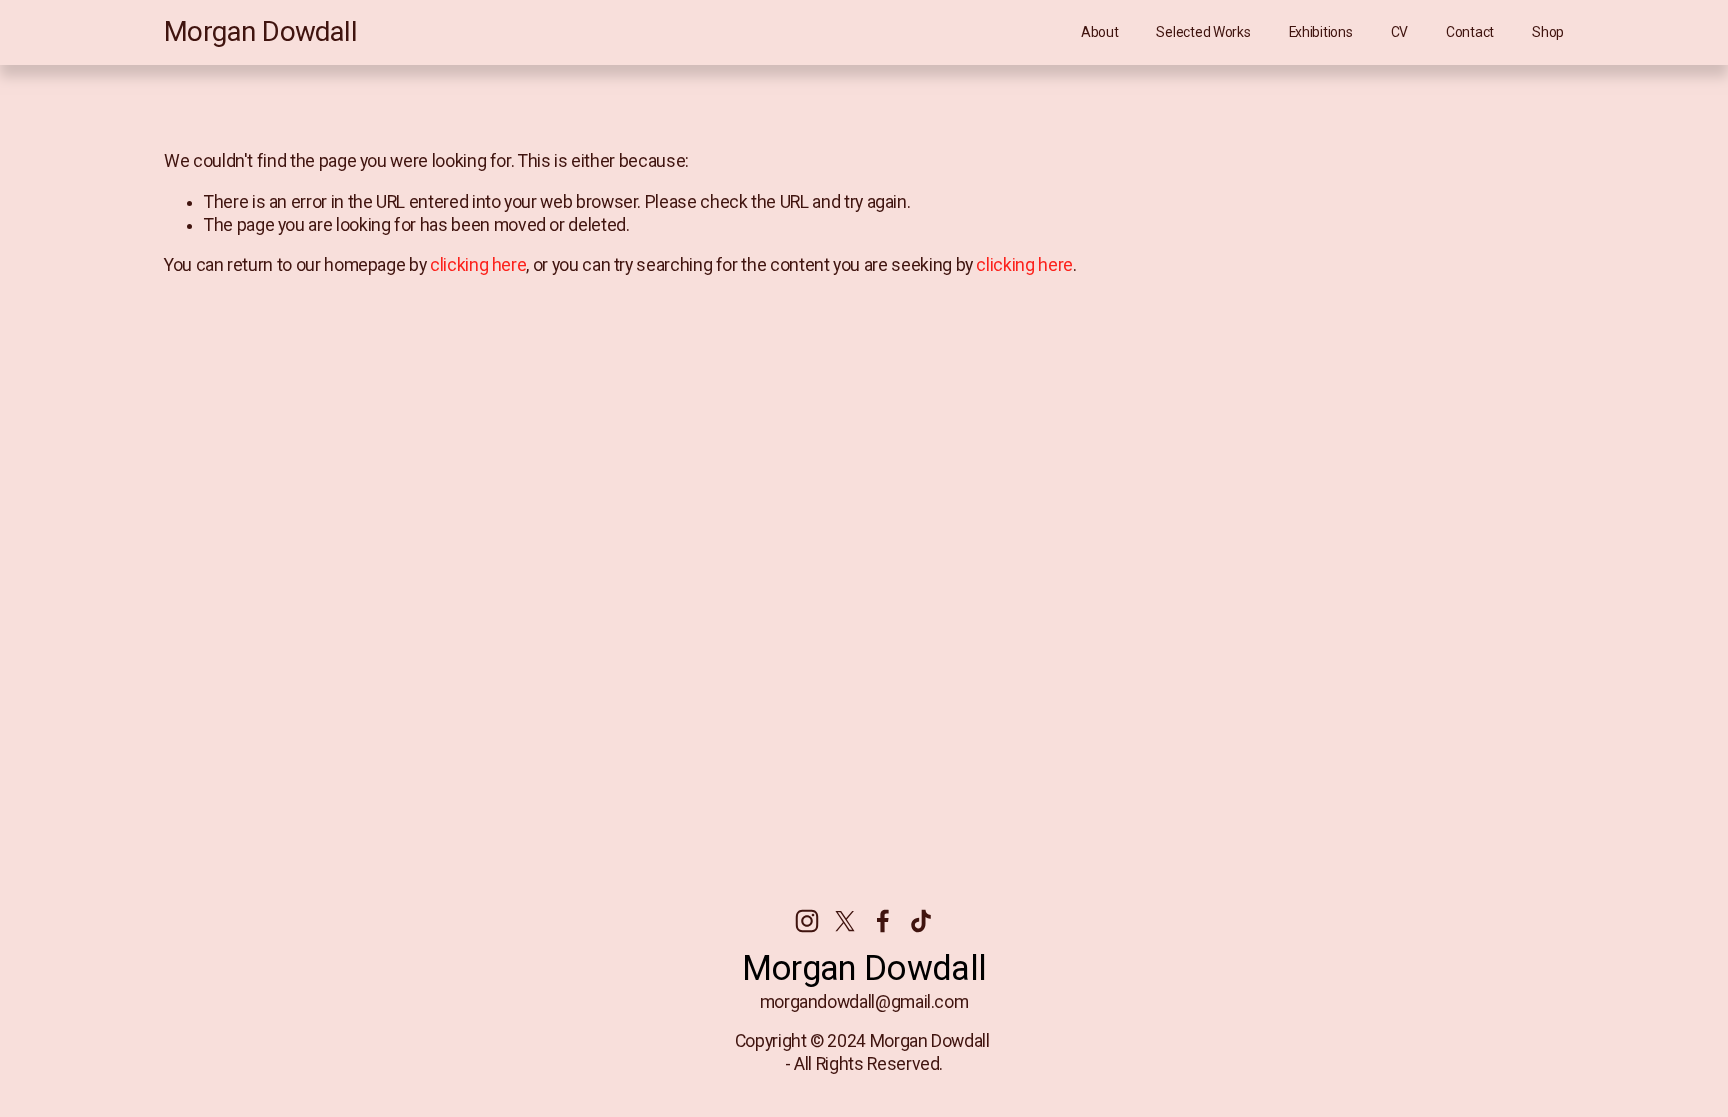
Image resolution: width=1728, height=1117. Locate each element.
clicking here (478, 265)
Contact (1470, 32)
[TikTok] (921, 921)
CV (1399, 32)
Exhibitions (1321, 32)
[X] (845, 921)
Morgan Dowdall (260, 31)
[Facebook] (883, 921)
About (1100, 32)
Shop (1548, 32)
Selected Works (1203, 32)
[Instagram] (807, 921)
